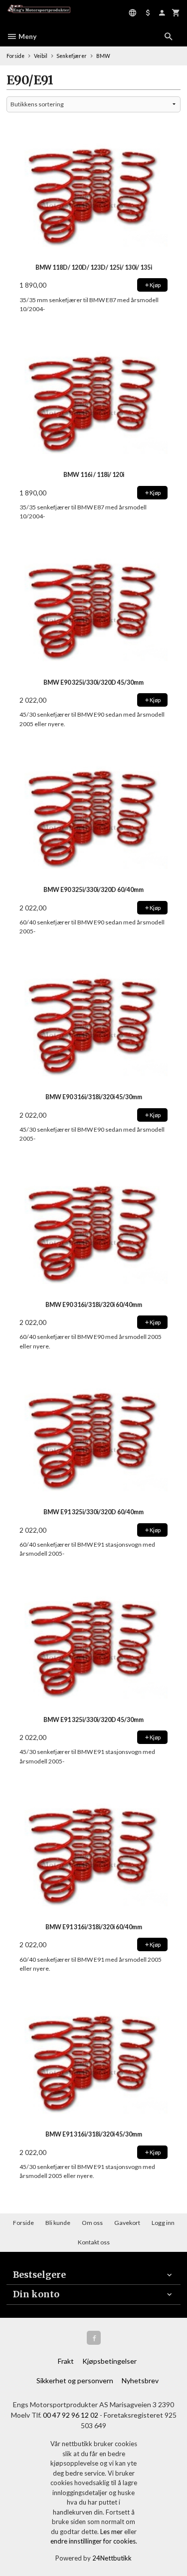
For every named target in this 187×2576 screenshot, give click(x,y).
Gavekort (127, 2223)
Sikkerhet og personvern (75, 2380)
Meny (27, 36)
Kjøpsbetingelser (109, 2361)
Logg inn (163, 2223)
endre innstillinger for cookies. (94, 2541)
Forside (15, 56)
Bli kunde (58, 2223)
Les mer (112, 2532)
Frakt (66, 2361)
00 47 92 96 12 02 (71, 2415)
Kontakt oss (94, 2242)
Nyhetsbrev (140, 2380)
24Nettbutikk (112, 2558)
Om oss (92, 2223)
